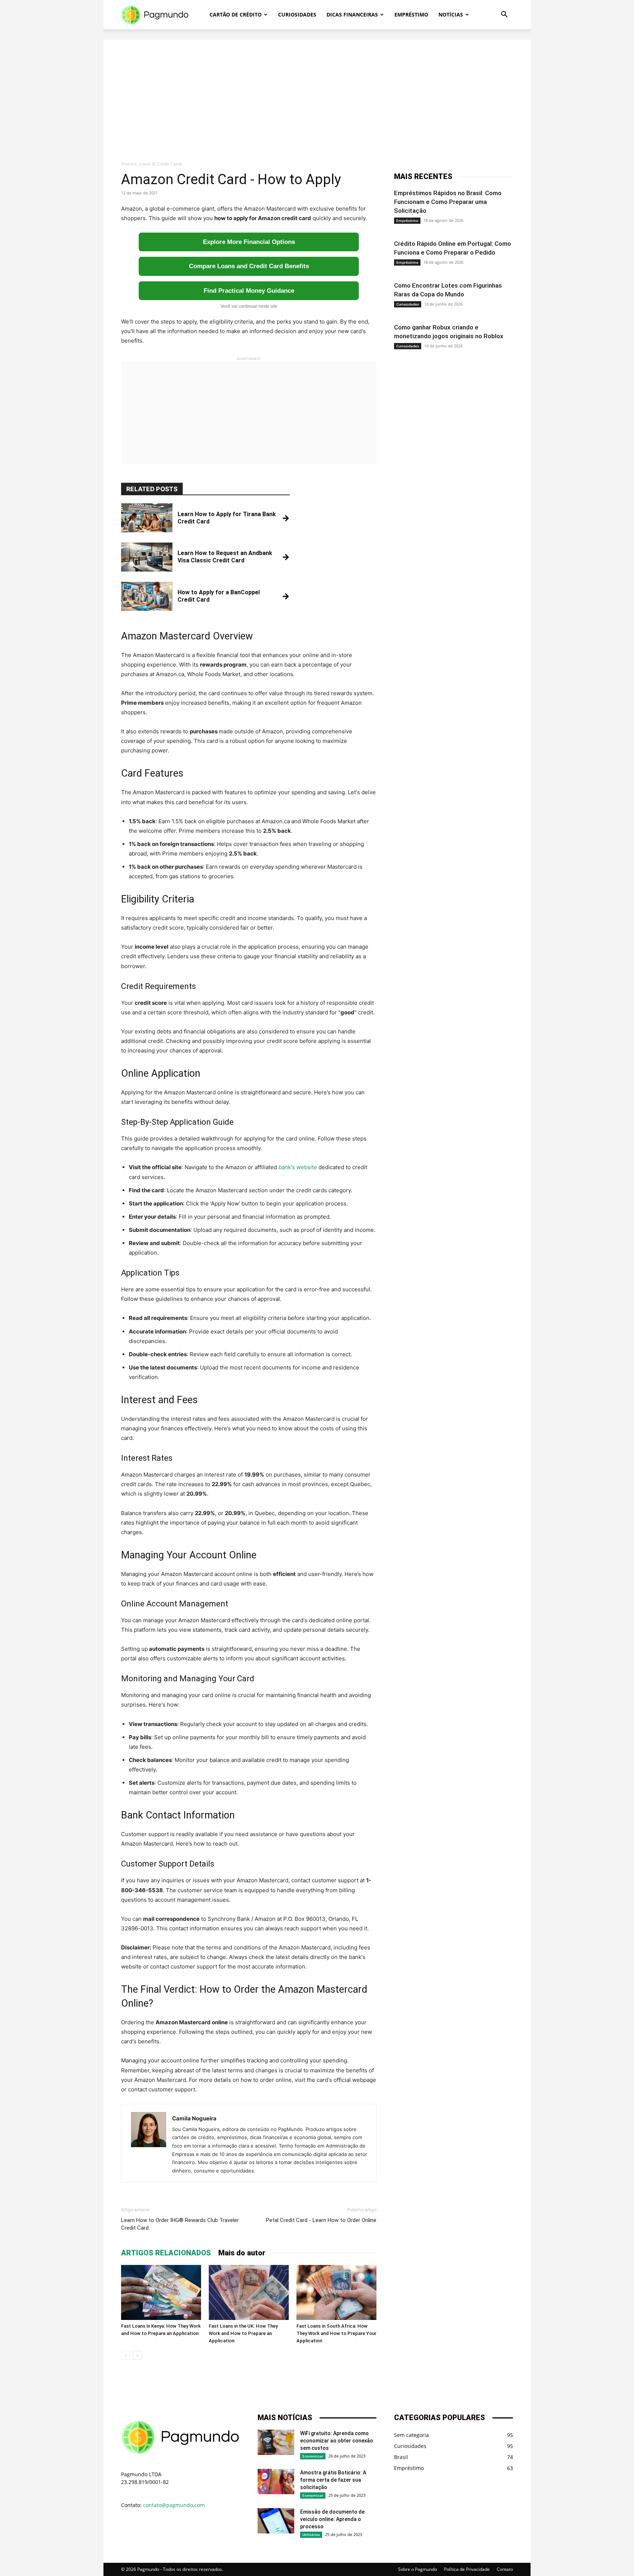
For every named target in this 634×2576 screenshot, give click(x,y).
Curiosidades (297, 14)
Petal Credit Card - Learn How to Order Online (321, 2220)
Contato (505, 2569)
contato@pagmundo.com (174, 2505)
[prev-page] (126, 2355)
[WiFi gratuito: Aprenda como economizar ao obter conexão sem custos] (276, 2442)
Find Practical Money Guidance (249, 291)
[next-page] (137, 2355)
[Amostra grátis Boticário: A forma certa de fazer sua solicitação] (276, 2482)
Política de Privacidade (467, 2569)
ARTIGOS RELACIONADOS (166, 2253)
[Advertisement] (317, 91)
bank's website (298, 1167)
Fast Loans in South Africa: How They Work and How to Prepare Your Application (336, 2333)
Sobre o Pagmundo (418, 2569)
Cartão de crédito (236, 14)
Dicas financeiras (352, 14)
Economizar (313, 2456)
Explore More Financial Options (249, 242)
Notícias (451, 14)
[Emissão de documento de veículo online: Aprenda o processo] (276, 2521)
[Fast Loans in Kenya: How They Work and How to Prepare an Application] (161, 2292)
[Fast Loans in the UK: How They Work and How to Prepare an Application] (249, 2292)
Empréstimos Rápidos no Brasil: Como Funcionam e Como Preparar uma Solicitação (448, 202)
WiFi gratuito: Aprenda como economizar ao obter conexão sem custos (337, 2441)
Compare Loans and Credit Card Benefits (249, 266)
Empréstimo (411, 14)
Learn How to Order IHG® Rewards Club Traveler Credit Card (180, 2224)
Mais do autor (242, 2253)
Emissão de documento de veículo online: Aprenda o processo (332, 2519)
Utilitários (311, 2535)
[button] (504, 15)
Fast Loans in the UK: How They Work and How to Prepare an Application (243, 2333)
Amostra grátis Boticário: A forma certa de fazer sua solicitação (333, 2480)
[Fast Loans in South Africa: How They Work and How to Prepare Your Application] (336, 2292)
